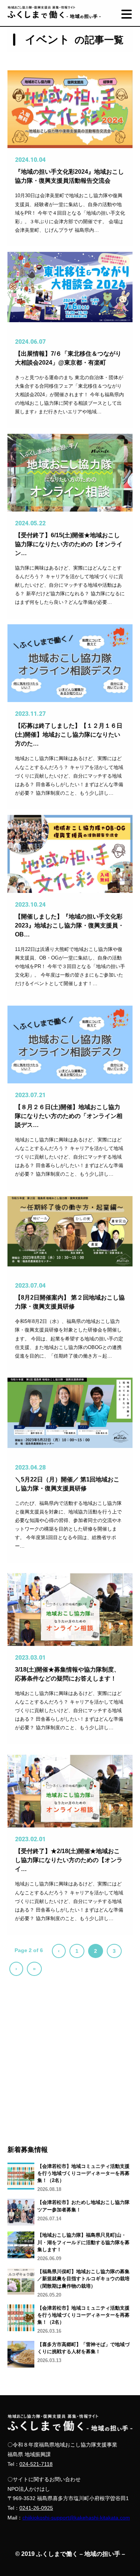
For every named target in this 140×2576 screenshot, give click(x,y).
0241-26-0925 (36, 2508)
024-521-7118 (36, 2464)
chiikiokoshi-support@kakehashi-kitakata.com (76, 2518)
